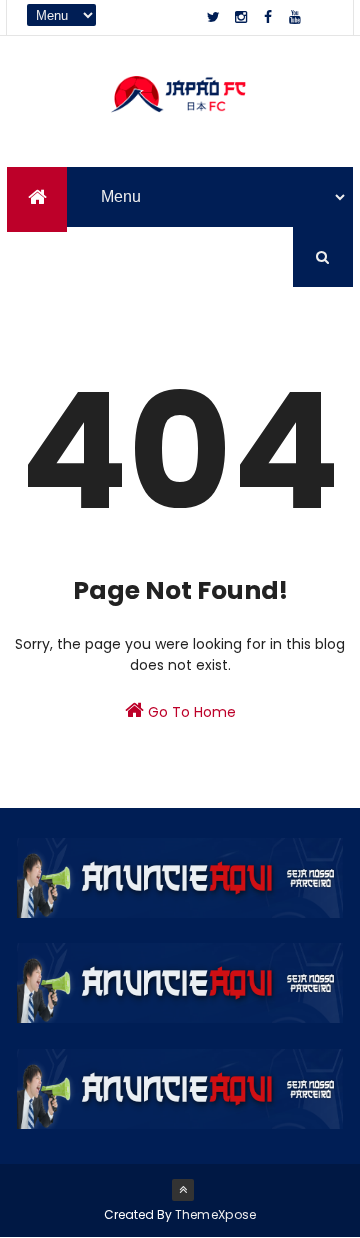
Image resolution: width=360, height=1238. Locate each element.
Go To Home (190, 712)
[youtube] (295, 17)
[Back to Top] (183, 1190)
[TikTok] (322, 17)
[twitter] (214, 17)
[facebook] (268, 17)
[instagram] (241, 17)
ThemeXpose (216, 1214)
